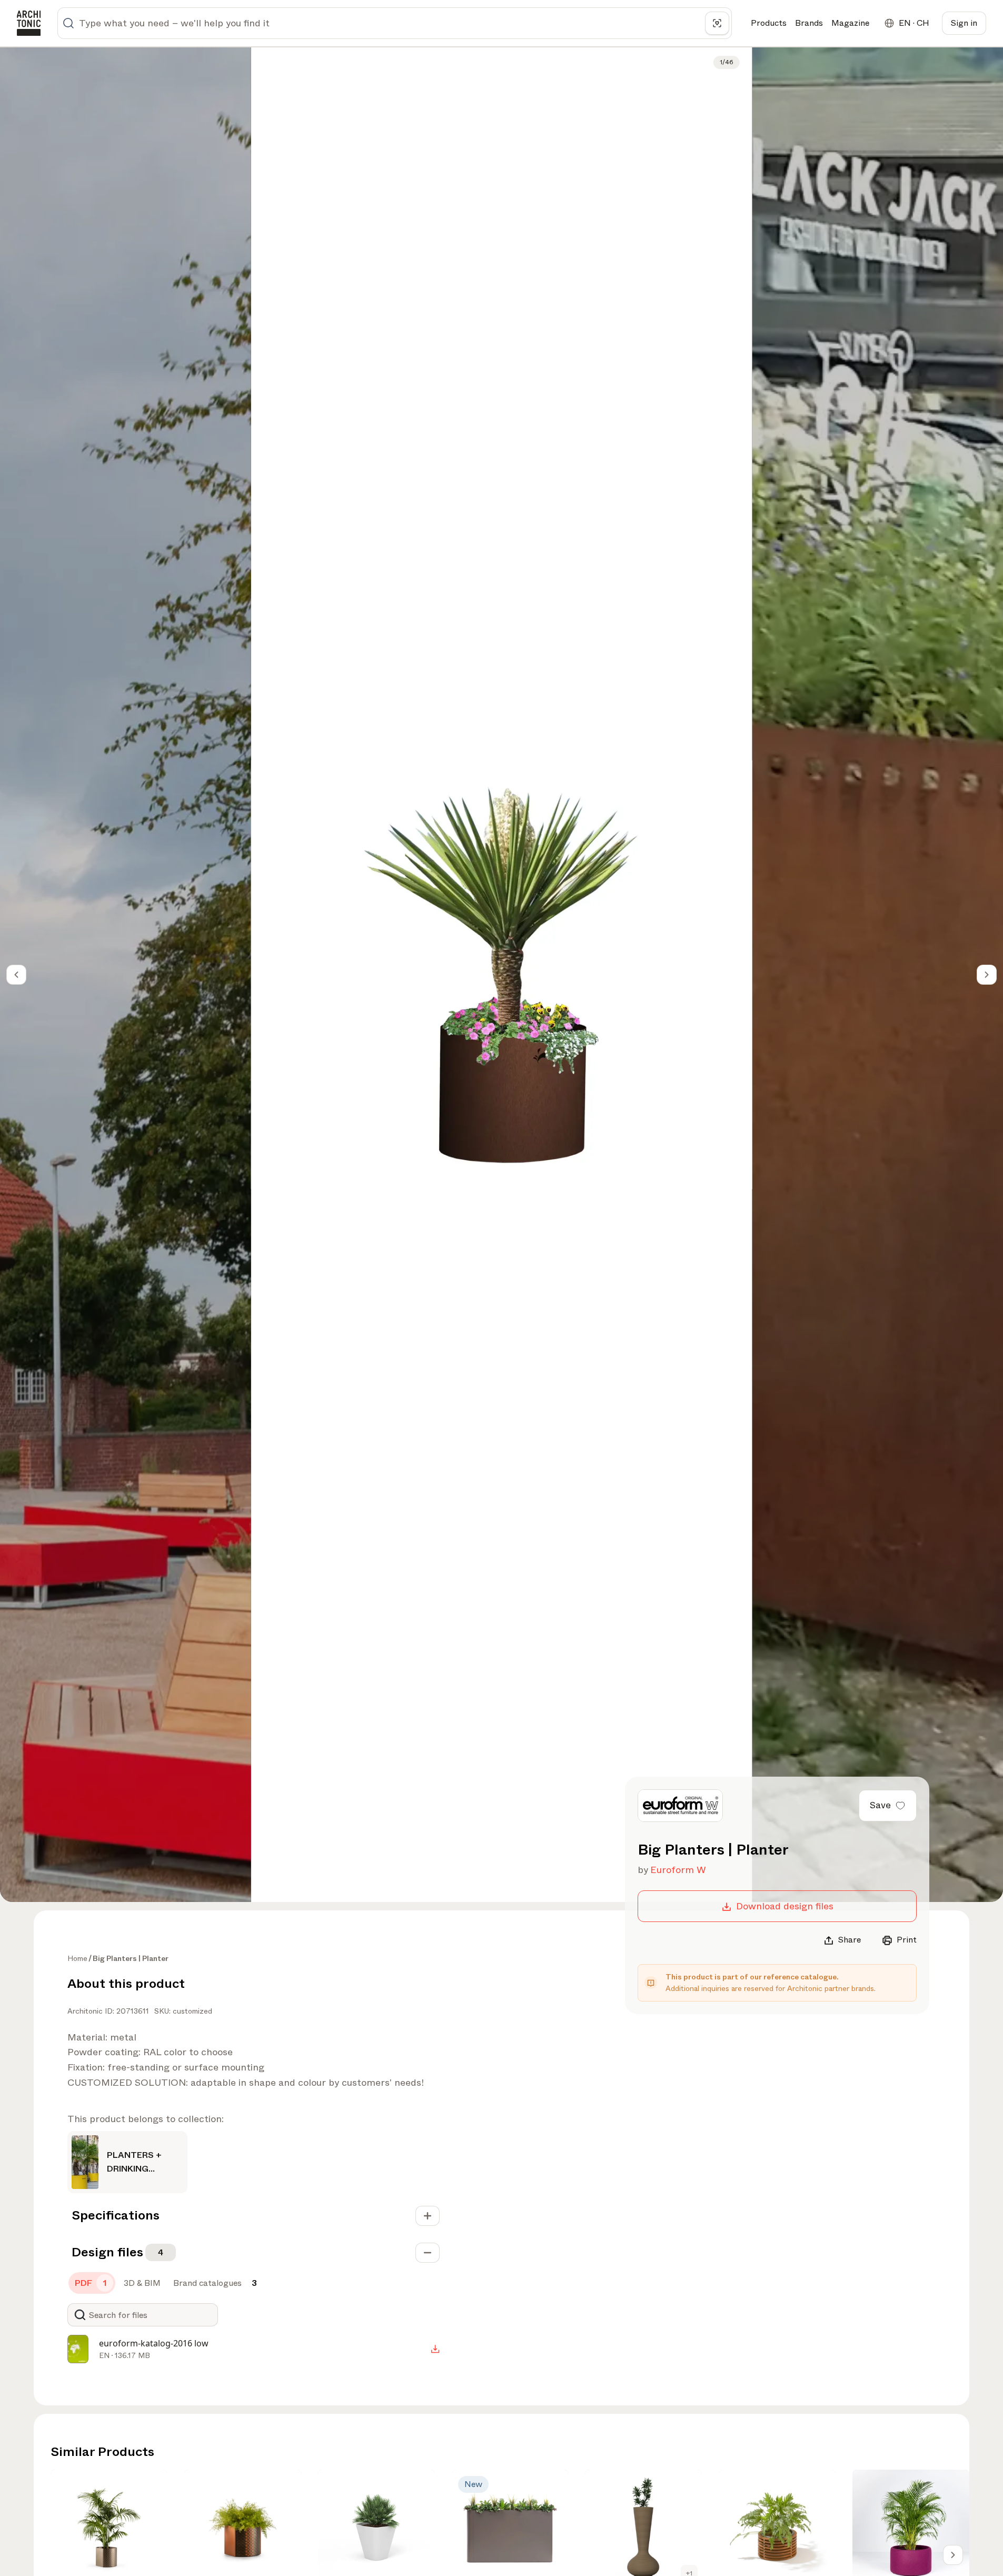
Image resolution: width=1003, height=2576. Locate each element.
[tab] (92, 2283)
